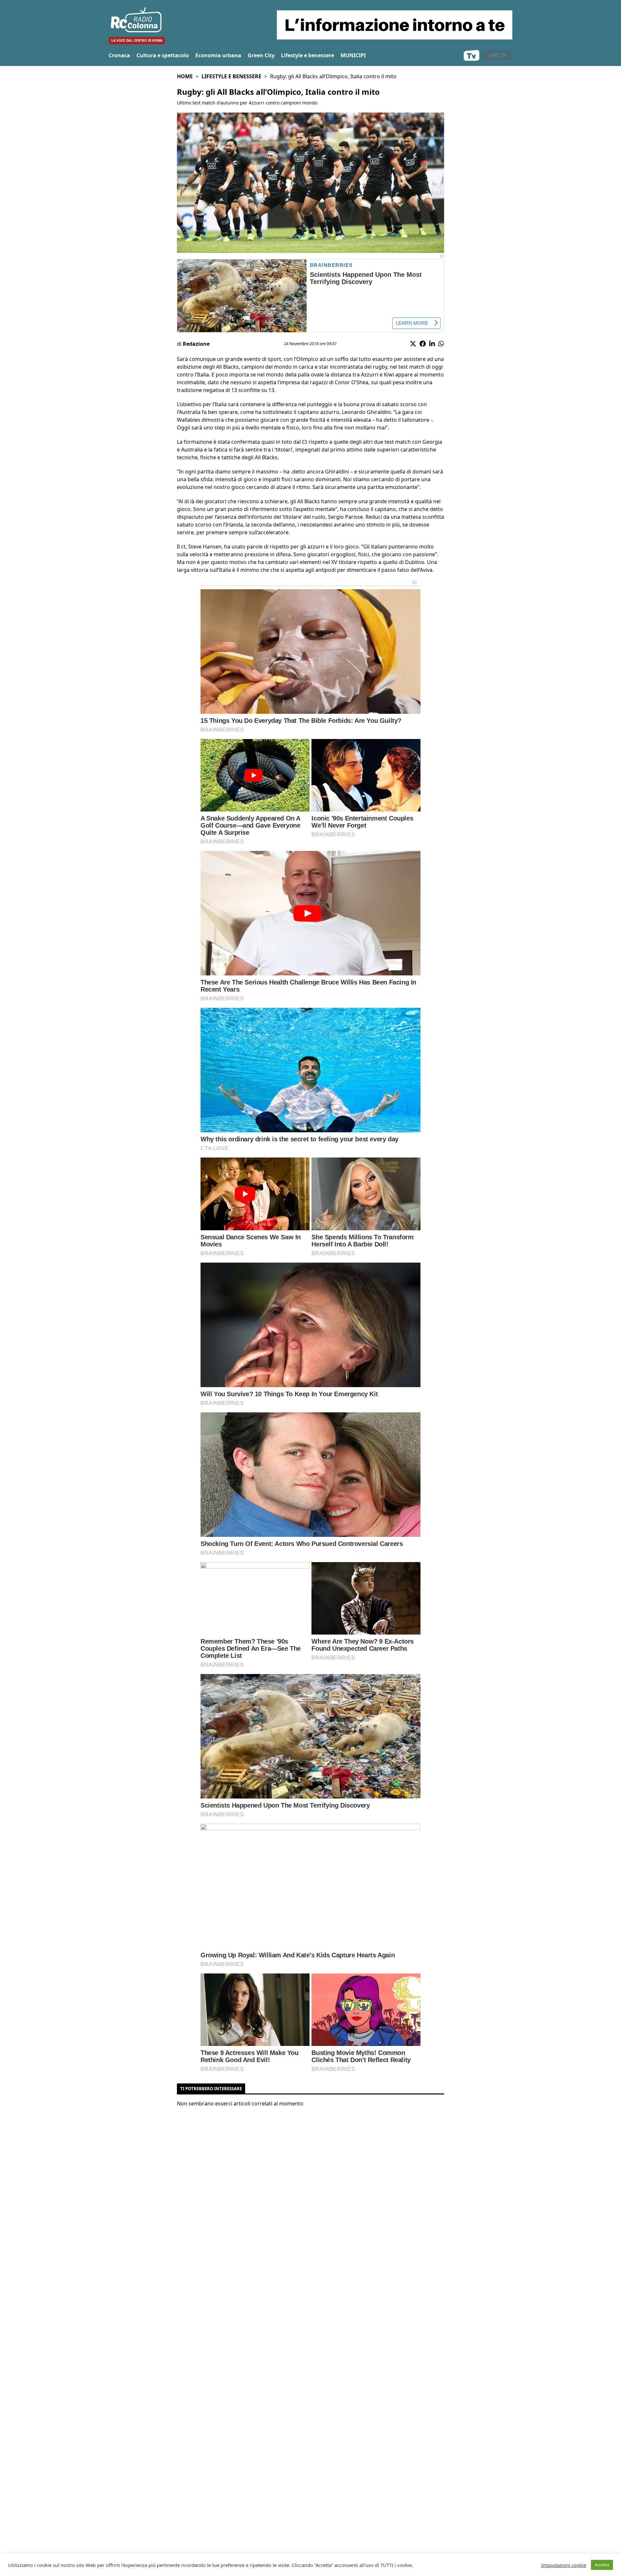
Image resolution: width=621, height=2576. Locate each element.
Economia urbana (218, 55)
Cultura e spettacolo (163, 55)
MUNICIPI (353, 55)
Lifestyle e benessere (308, 55)
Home (185, 76)
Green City (261, 55)
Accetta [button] (602, 2565)
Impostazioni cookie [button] (564, 2565)
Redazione (196, 344)
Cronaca (119, 55)
